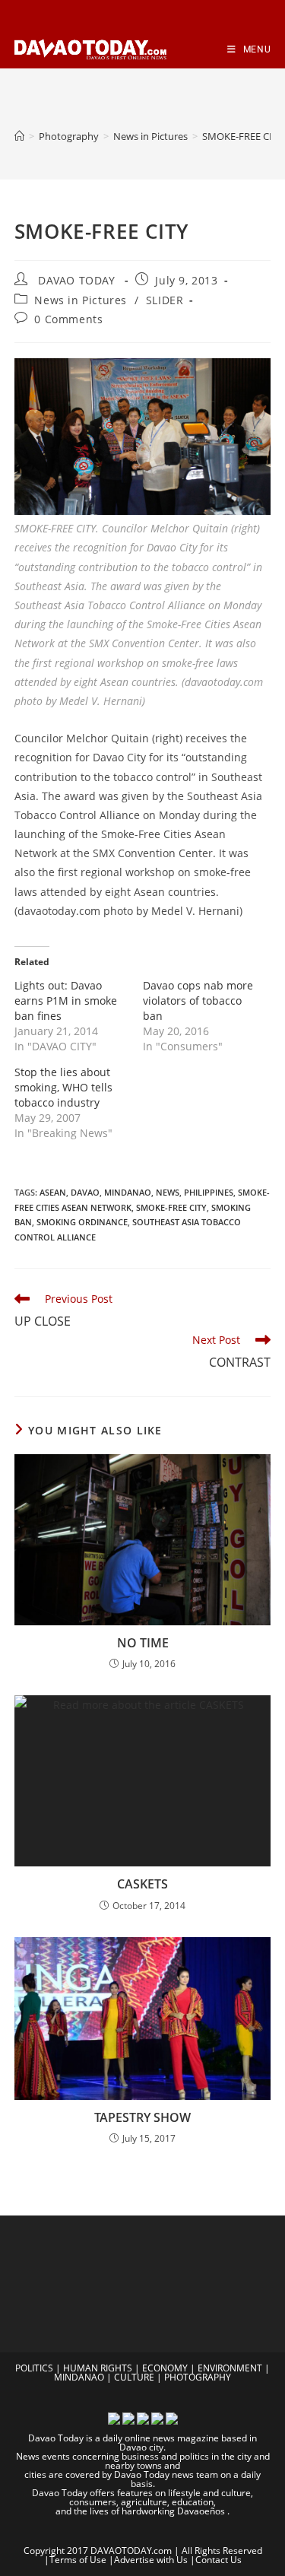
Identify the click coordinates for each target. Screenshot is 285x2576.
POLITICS (34, 2368)
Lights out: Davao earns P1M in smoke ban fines (66, 1001)
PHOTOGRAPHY (198, 2377)
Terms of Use (78, 2560)
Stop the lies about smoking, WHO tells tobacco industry (63, 1087)
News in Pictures (81, 300)
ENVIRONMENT (230, 2368)
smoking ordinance (82, 1222)
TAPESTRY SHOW (142, 2117)
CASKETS (142, 1884)
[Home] (19, 136)
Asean (53, 1192)
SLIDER (165, 300)
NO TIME (143, 1643)
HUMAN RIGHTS (98, 2368)
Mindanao (128, 1192)
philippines (209, 1192)
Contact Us (218, 2560)
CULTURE (134, 2377)
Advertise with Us (151, 2560)
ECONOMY (165, 2368)
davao (85, 1192)
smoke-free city (171, 1207)
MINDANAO (79, 2377)
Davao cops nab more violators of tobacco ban (198, 1001)
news (168, 1192)
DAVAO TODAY (77, 280)
